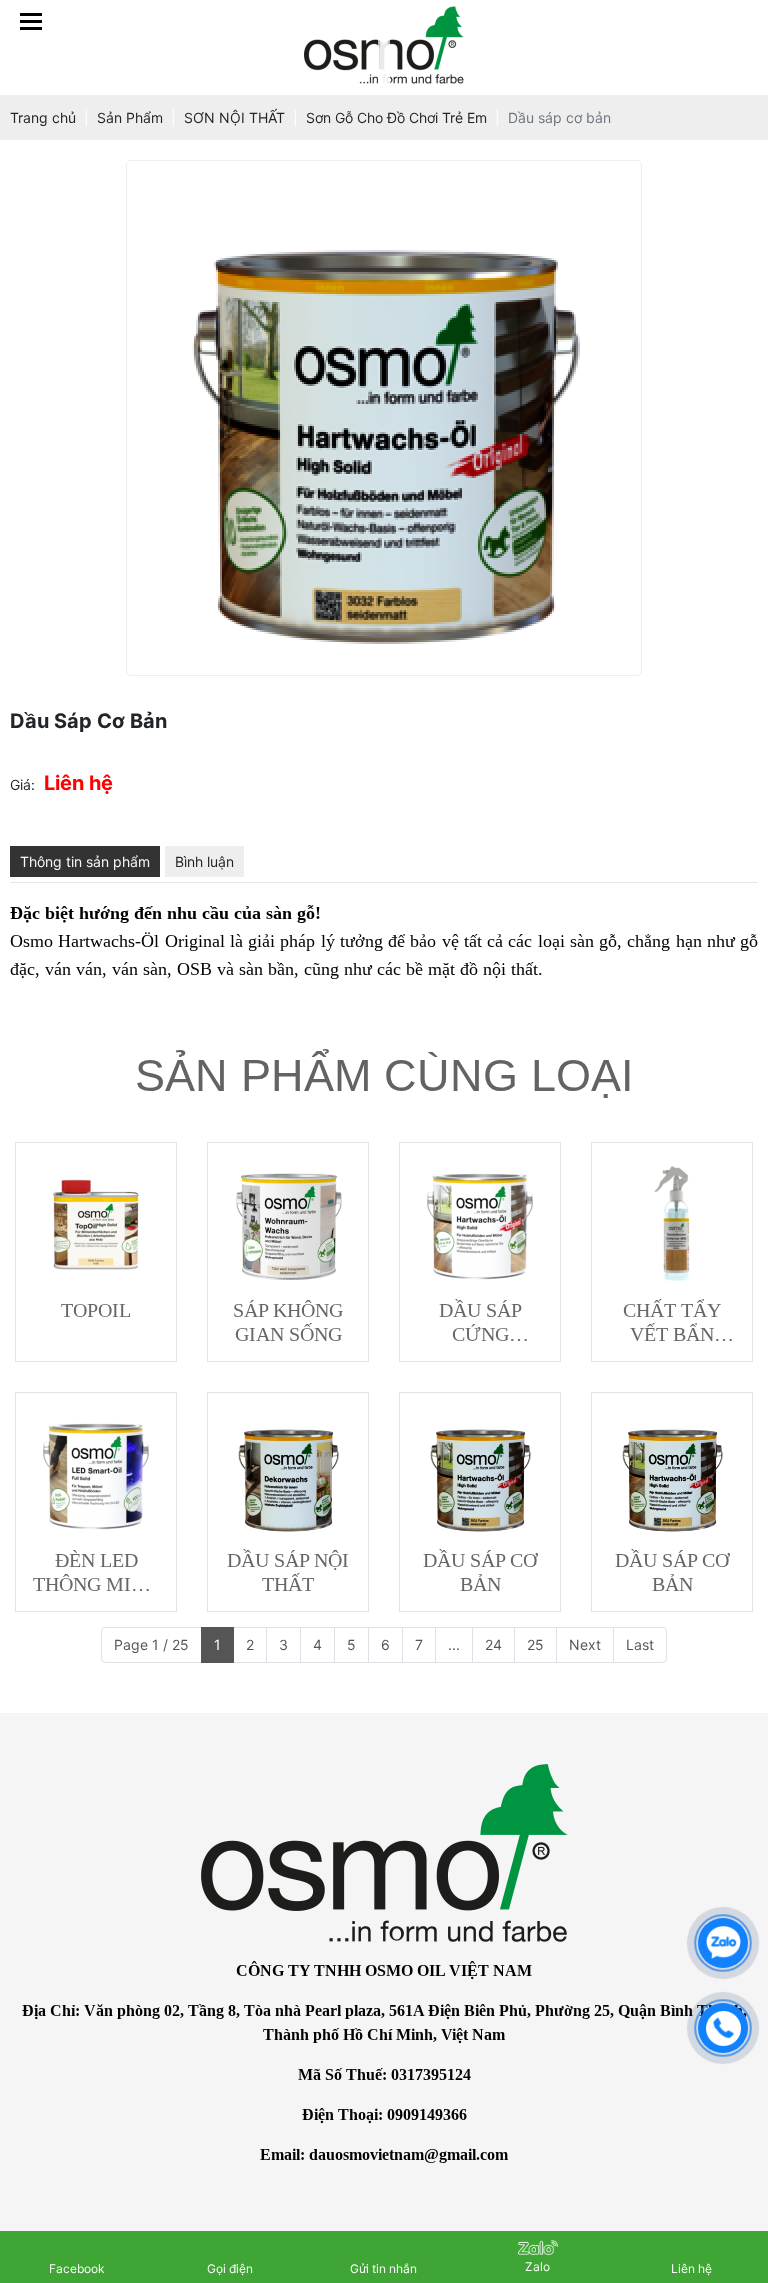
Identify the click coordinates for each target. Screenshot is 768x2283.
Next (585, 1644)
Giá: (22, 784)
